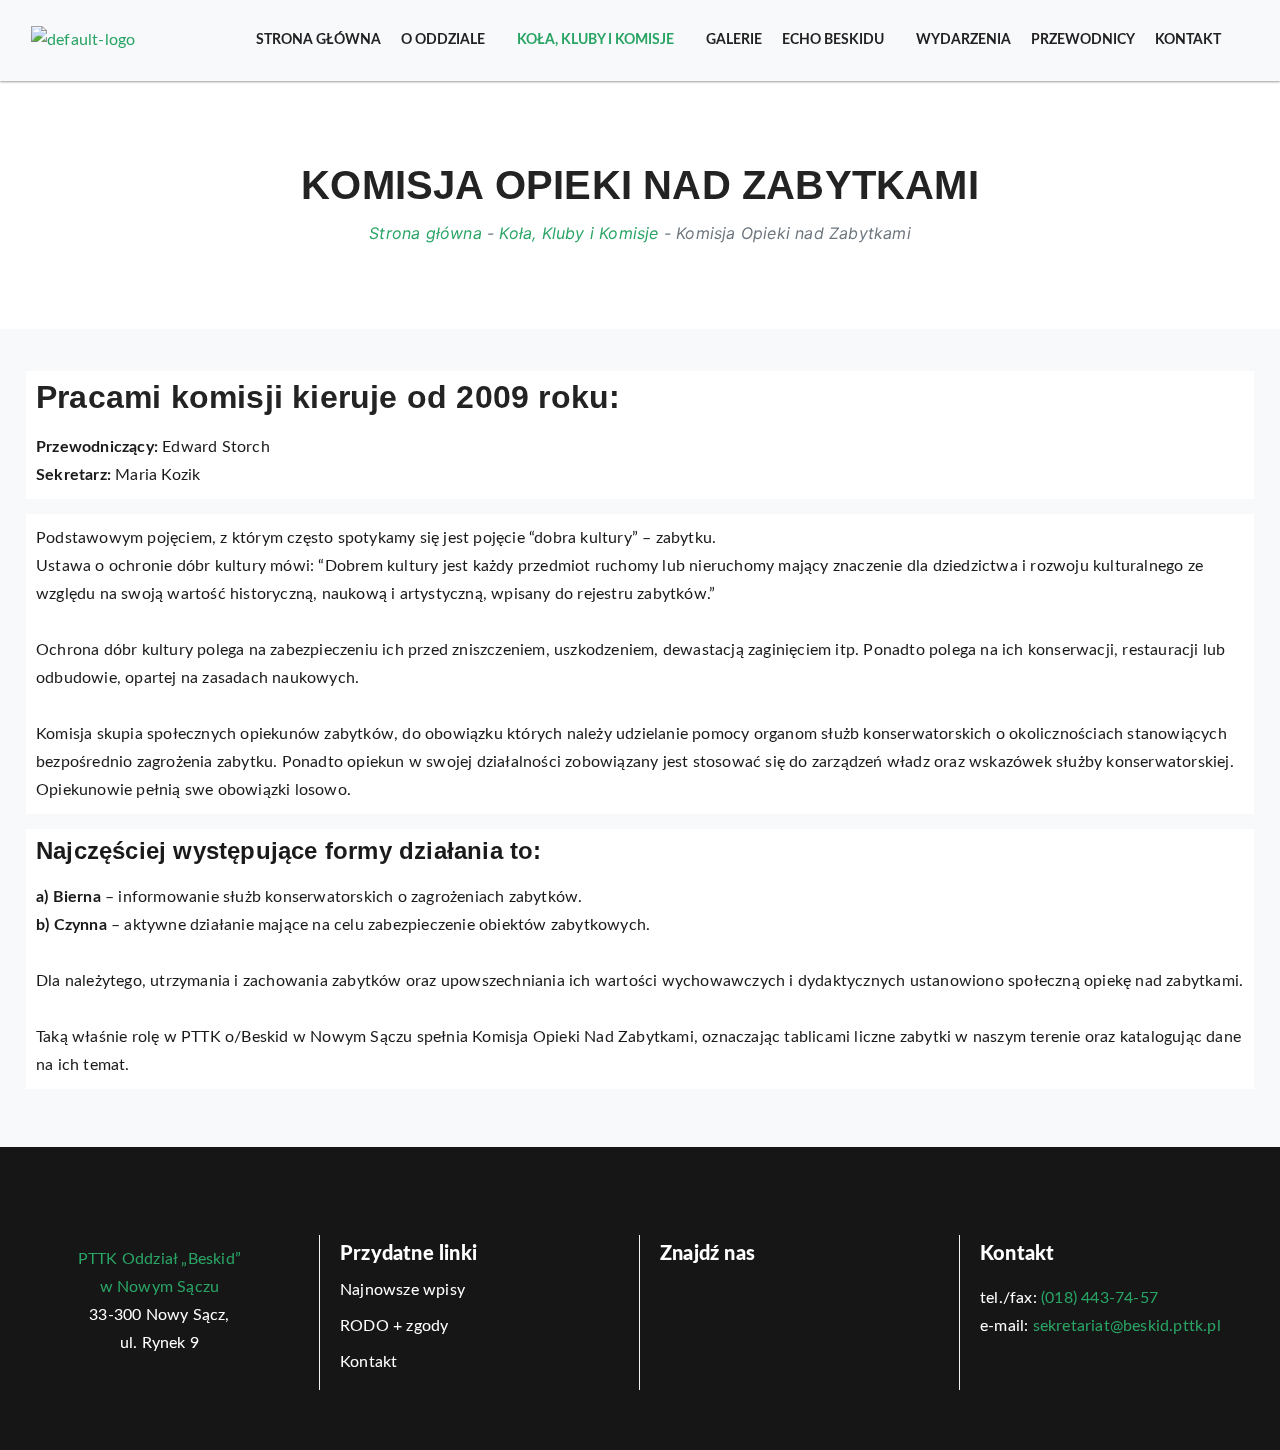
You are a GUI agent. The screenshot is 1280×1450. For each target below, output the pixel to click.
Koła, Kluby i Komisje (595, 40)
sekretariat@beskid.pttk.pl (1127, 1326)
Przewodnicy (1083, 40)
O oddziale (443, 40)
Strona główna (318, 40)
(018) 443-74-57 (1099, 1298)
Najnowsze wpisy (402, 1290)
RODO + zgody (394, 1326)
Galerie (734, 40)
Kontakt (1188, 40)
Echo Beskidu (833, 40)
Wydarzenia (963, 40)
